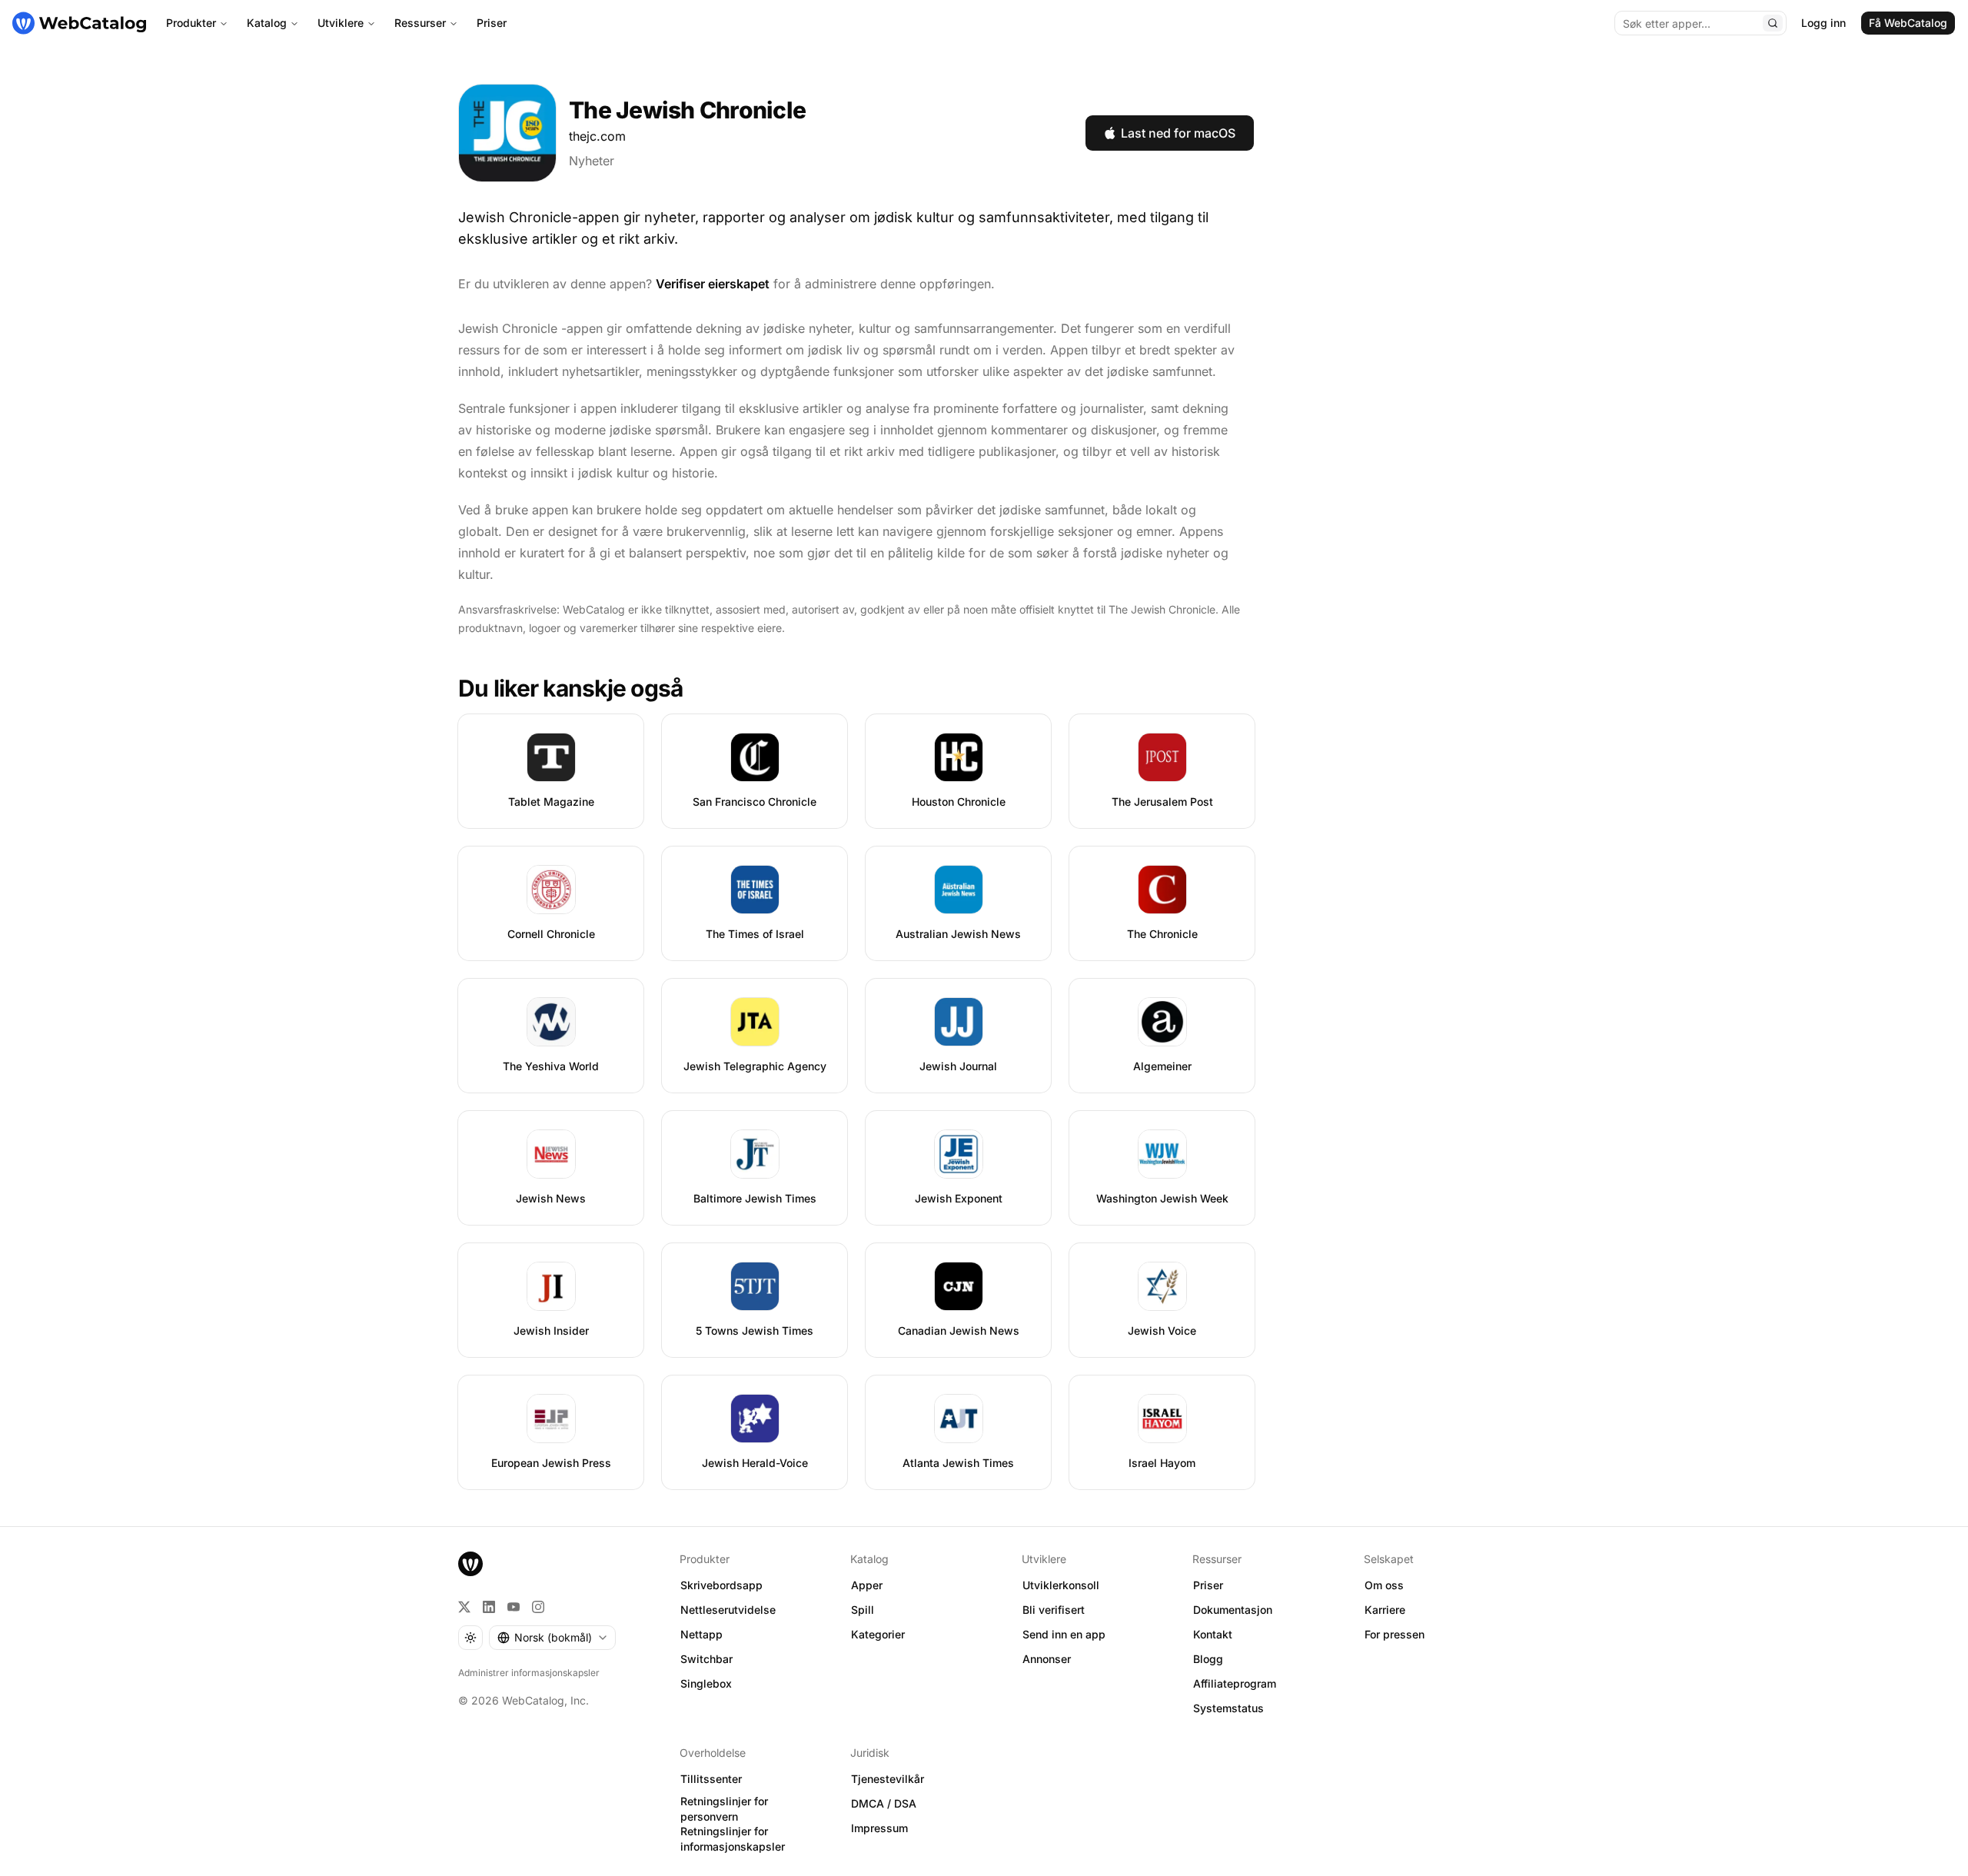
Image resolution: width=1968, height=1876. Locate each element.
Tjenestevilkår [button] (888, 1779)
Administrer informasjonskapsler (529, 1673)
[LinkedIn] (489, 1607)
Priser (492, 23)
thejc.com (597, 136)
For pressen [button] (1395, 1634)
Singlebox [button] (706, 1683)
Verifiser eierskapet (713, 284)
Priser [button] (1208, 1585)
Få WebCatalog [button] (1908, 23)
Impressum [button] (879, 1828)
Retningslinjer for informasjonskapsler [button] (733, 1839)
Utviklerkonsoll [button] (1061, 1585)
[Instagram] (538, 1607)
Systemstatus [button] (1228, 1708)
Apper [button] (867, 1585)
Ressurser (420, 23)
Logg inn (1823, 23)
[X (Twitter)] (464, 1607)
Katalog (267, 23)
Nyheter (592, 161)
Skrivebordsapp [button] (721, 1585)
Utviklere (341, 23)
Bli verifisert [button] (1054, 1610)
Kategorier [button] (878, 1634)
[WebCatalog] (470, 1564)
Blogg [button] (1208, 1659)
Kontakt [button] (1213, 1634)
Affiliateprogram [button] (1235, 1683)
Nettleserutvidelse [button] (728, 1610)
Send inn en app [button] (1064, 1634)
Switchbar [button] (706, 1659)
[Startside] (79, 23)
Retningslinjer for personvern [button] (724, 1809)
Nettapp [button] (701, 1634)
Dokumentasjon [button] (1233, 1610)
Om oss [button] (1384, 1585)
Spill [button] (863, 1610)
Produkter (191, 23)
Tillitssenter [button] (711, 1779)
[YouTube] (514, 1607)
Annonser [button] (1047, 1659)
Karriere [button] (1385, 1610)
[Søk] (1773, 23)
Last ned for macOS (1178, 133)
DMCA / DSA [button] (884, 1803)
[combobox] (552, 1638)
